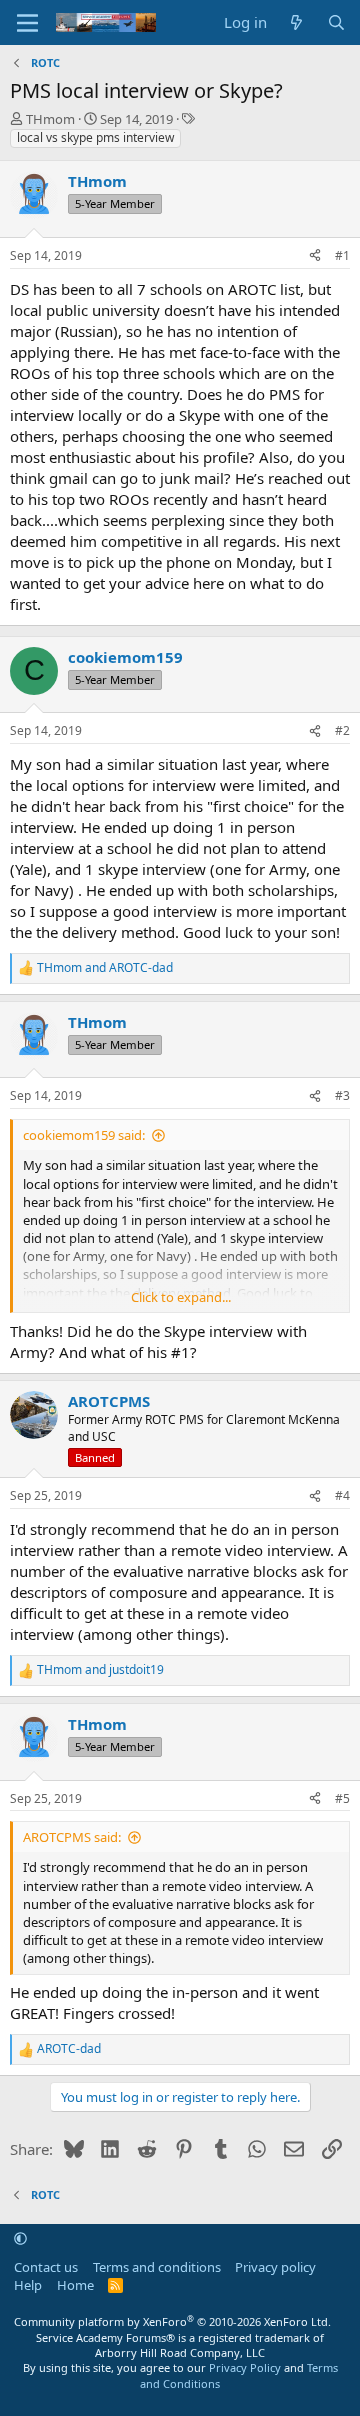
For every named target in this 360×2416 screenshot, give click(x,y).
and (105, 968)
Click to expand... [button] (181, 1297)
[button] (20, 2239)
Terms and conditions (157, 2267)
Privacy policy (275, 2267)
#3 (342, 1095)
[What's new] (296, 22)
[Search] (336, 22)
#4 (342, 1495)
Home (75, 2285)
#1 (342, 255)
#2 (342, 730)
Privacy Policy (245, 2367)
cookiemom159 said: (84, 1135)
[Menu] (27, 23)
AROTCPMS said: (72, 1837)
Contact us (46, 2267)
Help (28, 2285)
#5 (342, 1798)
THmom (50, 119)
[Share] (315, 256)
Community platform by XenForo (172, 2321)
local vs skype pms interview (95, 137)
